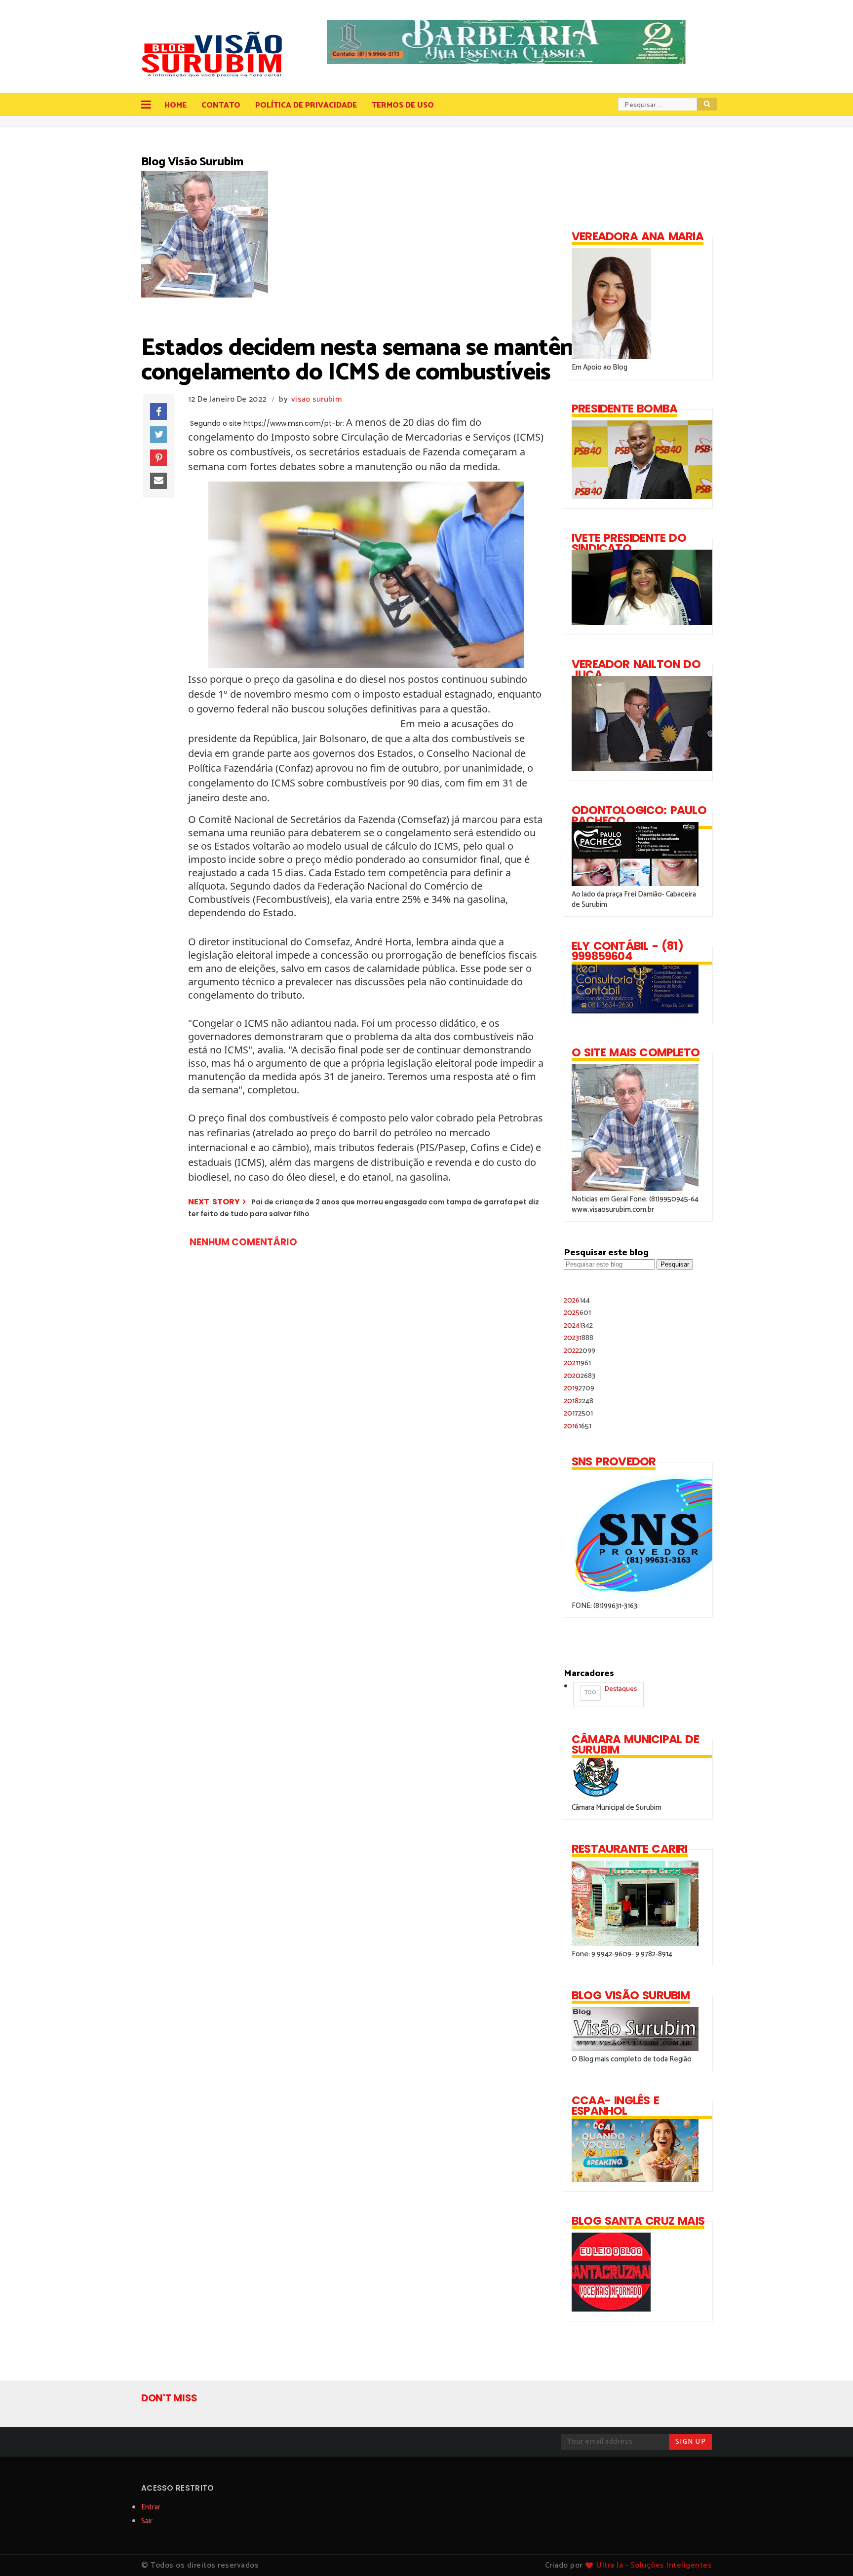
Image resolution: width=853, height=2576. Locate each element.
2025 (577, 1313)
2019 (579, 1388)
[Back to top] (829, 2552)
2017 (578, 1413)
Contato (221, 105)
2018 (579, 1401)
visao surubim (316, 399)
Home (175, 105)
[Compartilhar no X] (158, 435)
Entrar (151, 2507)
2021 (577, 1363)
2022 (580, 1351)
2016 (578, 1426)
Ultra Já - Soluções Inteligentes (654, 2565)
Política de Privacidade (306, 105)
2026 (577, 1300)
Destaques (611, 1691)
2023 (579, 1338)
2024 (578, 1325)
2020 (580, 1376)
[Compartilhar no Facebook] (158, 411)
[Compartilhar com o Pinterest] (158, 458)
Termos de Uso (403, 105)
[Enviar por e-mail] (158, 481)
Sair (147, 2521)
